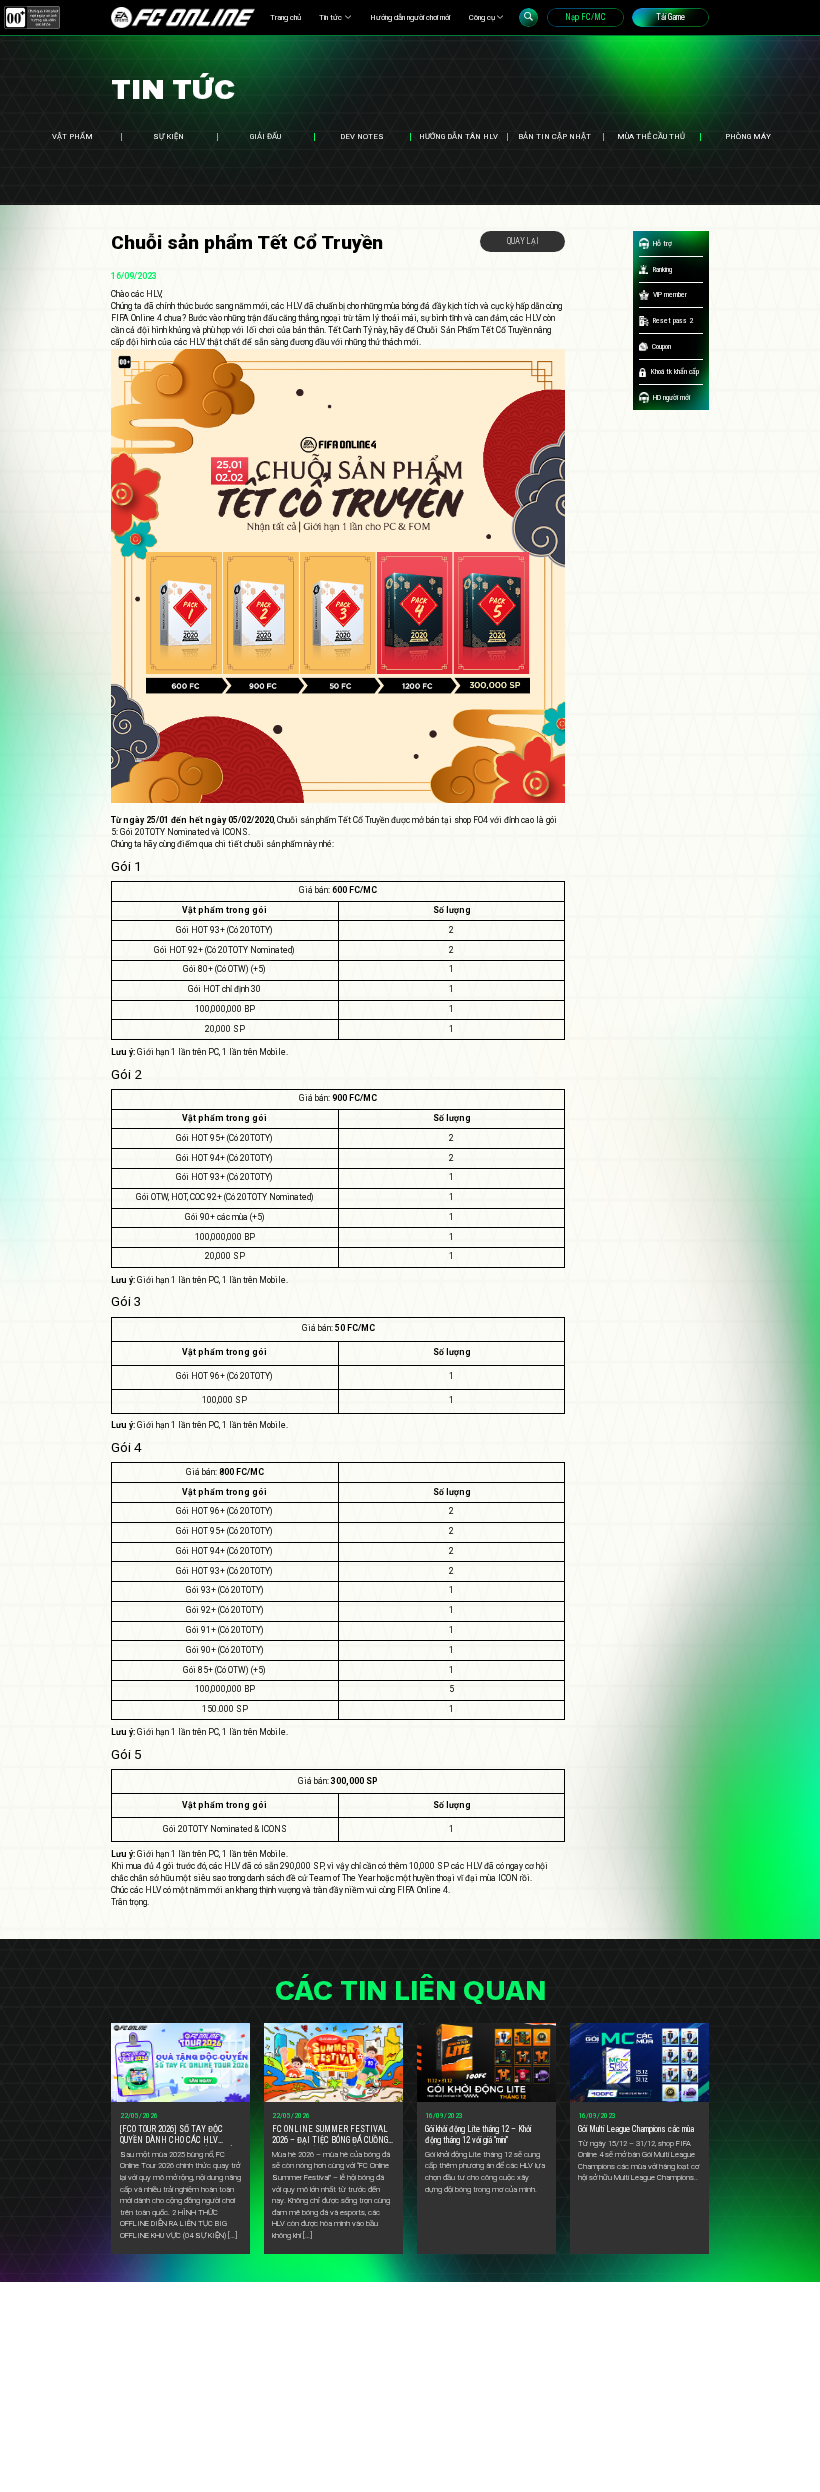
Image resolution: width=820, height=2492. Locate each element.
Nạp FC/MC (585, 17)
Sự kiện (168, 136)
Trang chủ (285, 17)
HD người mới (671, 397)
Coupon (661, 346)
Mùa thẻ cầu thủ (651, 136)
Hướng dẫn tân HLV (458, 136)
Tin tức (330, 17)
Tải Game (670, 17)
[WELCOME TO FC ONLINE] (183, 17)
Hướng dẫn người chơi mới (410, 17)
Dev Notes (362, 136)
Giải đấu (265, 136)
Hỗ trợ (662, 243)
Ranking (662, 269)
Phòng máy (748, 136)
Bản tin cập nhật (554, 136)
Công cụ (482, 17)
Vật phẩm (72, 136)
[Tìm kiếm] (528, 17)
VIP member (670, 294)
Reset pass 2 (673, 320)
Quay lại (523, 241)
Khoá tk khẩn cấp (675, 371)
